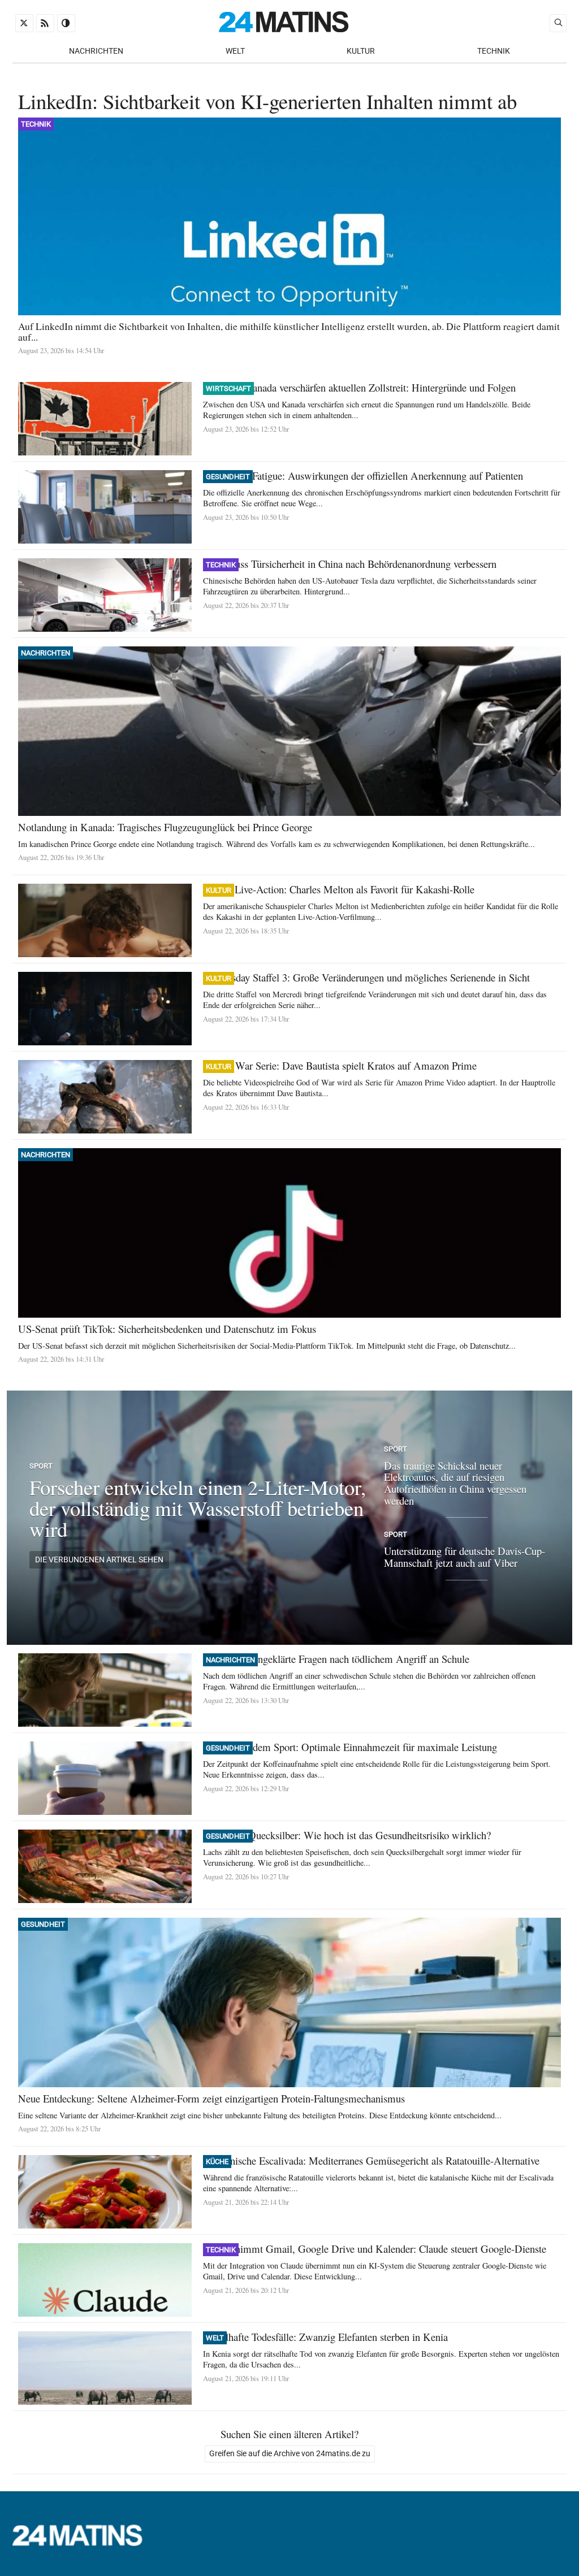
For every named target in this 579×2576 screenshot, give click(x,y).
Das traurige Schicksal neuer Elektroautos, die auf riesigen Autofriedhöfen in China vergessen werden (455, 1483)
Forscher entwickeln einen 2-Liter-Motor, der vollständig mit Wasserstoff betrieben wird (198, 1508)
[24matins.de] (83, 2543)
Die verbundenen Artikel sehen (99, 1560)
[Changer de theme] (66, 23)
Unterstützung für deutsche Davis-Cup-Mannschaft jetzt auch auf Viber (465, 1557)
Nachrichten (96, 51)
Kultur (361, 51)
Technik (494, 51)
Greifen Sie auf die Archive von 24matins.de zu (290, 2454)
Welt (235, 51)
